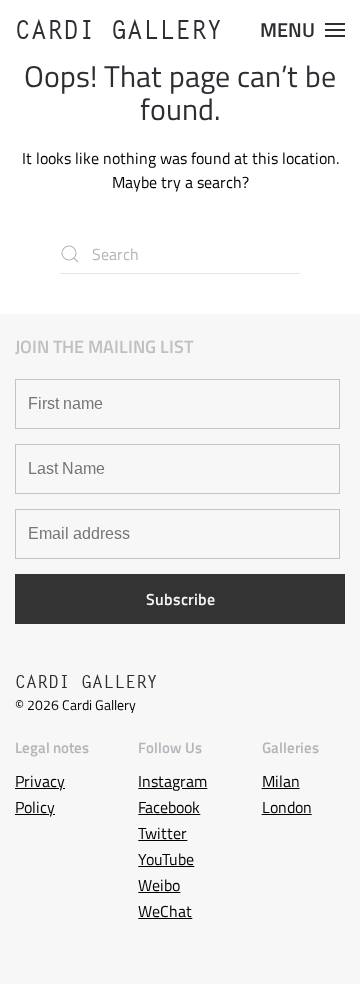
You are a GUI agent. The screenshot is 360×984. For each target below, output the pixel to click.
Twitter (162, 833)
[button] (302, 30)
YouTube (166, 859)
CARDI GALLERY (119, 30)
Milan (281, 781)
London (287, 807)
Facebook (169, 807)
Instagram (172, 781)
